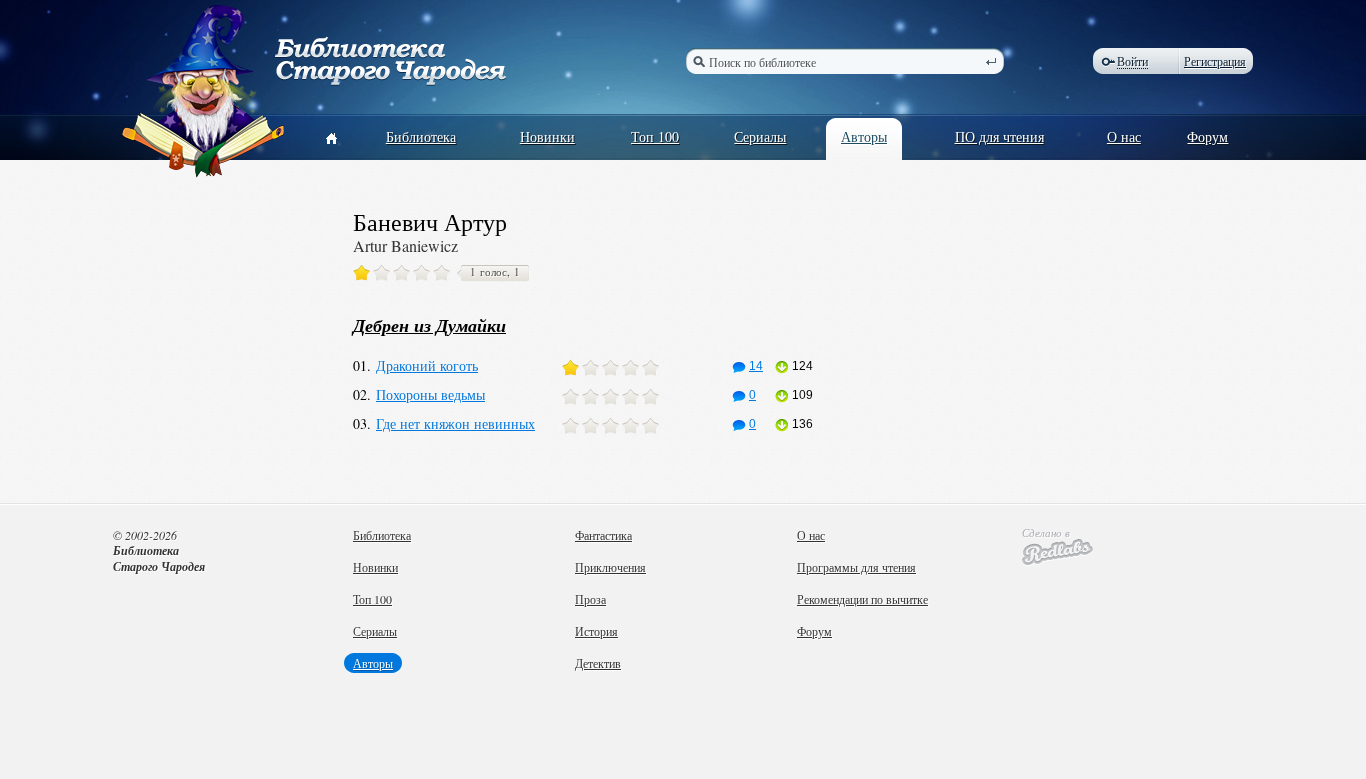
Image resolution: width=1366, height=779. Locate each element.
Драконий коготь (427, 365)
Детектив (598, 663)
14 (756, 366)
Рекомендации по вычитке (862, 599)
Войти (1132, 61)
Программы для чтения (856, 567)
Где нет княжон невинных (455, 423)
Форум (1207, 136)
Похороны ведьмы (430, 394)
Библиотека (421, 136)
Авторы (864, 136)
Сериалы (760, 136)
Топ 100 (655, 136)
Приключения (610, 567)
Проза (590, 599)
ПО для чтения (999, 136)
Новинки (547, 136)
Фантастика (603, 535)
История (596, 631)
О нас (1124, 136)
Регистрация (1215, 61)
